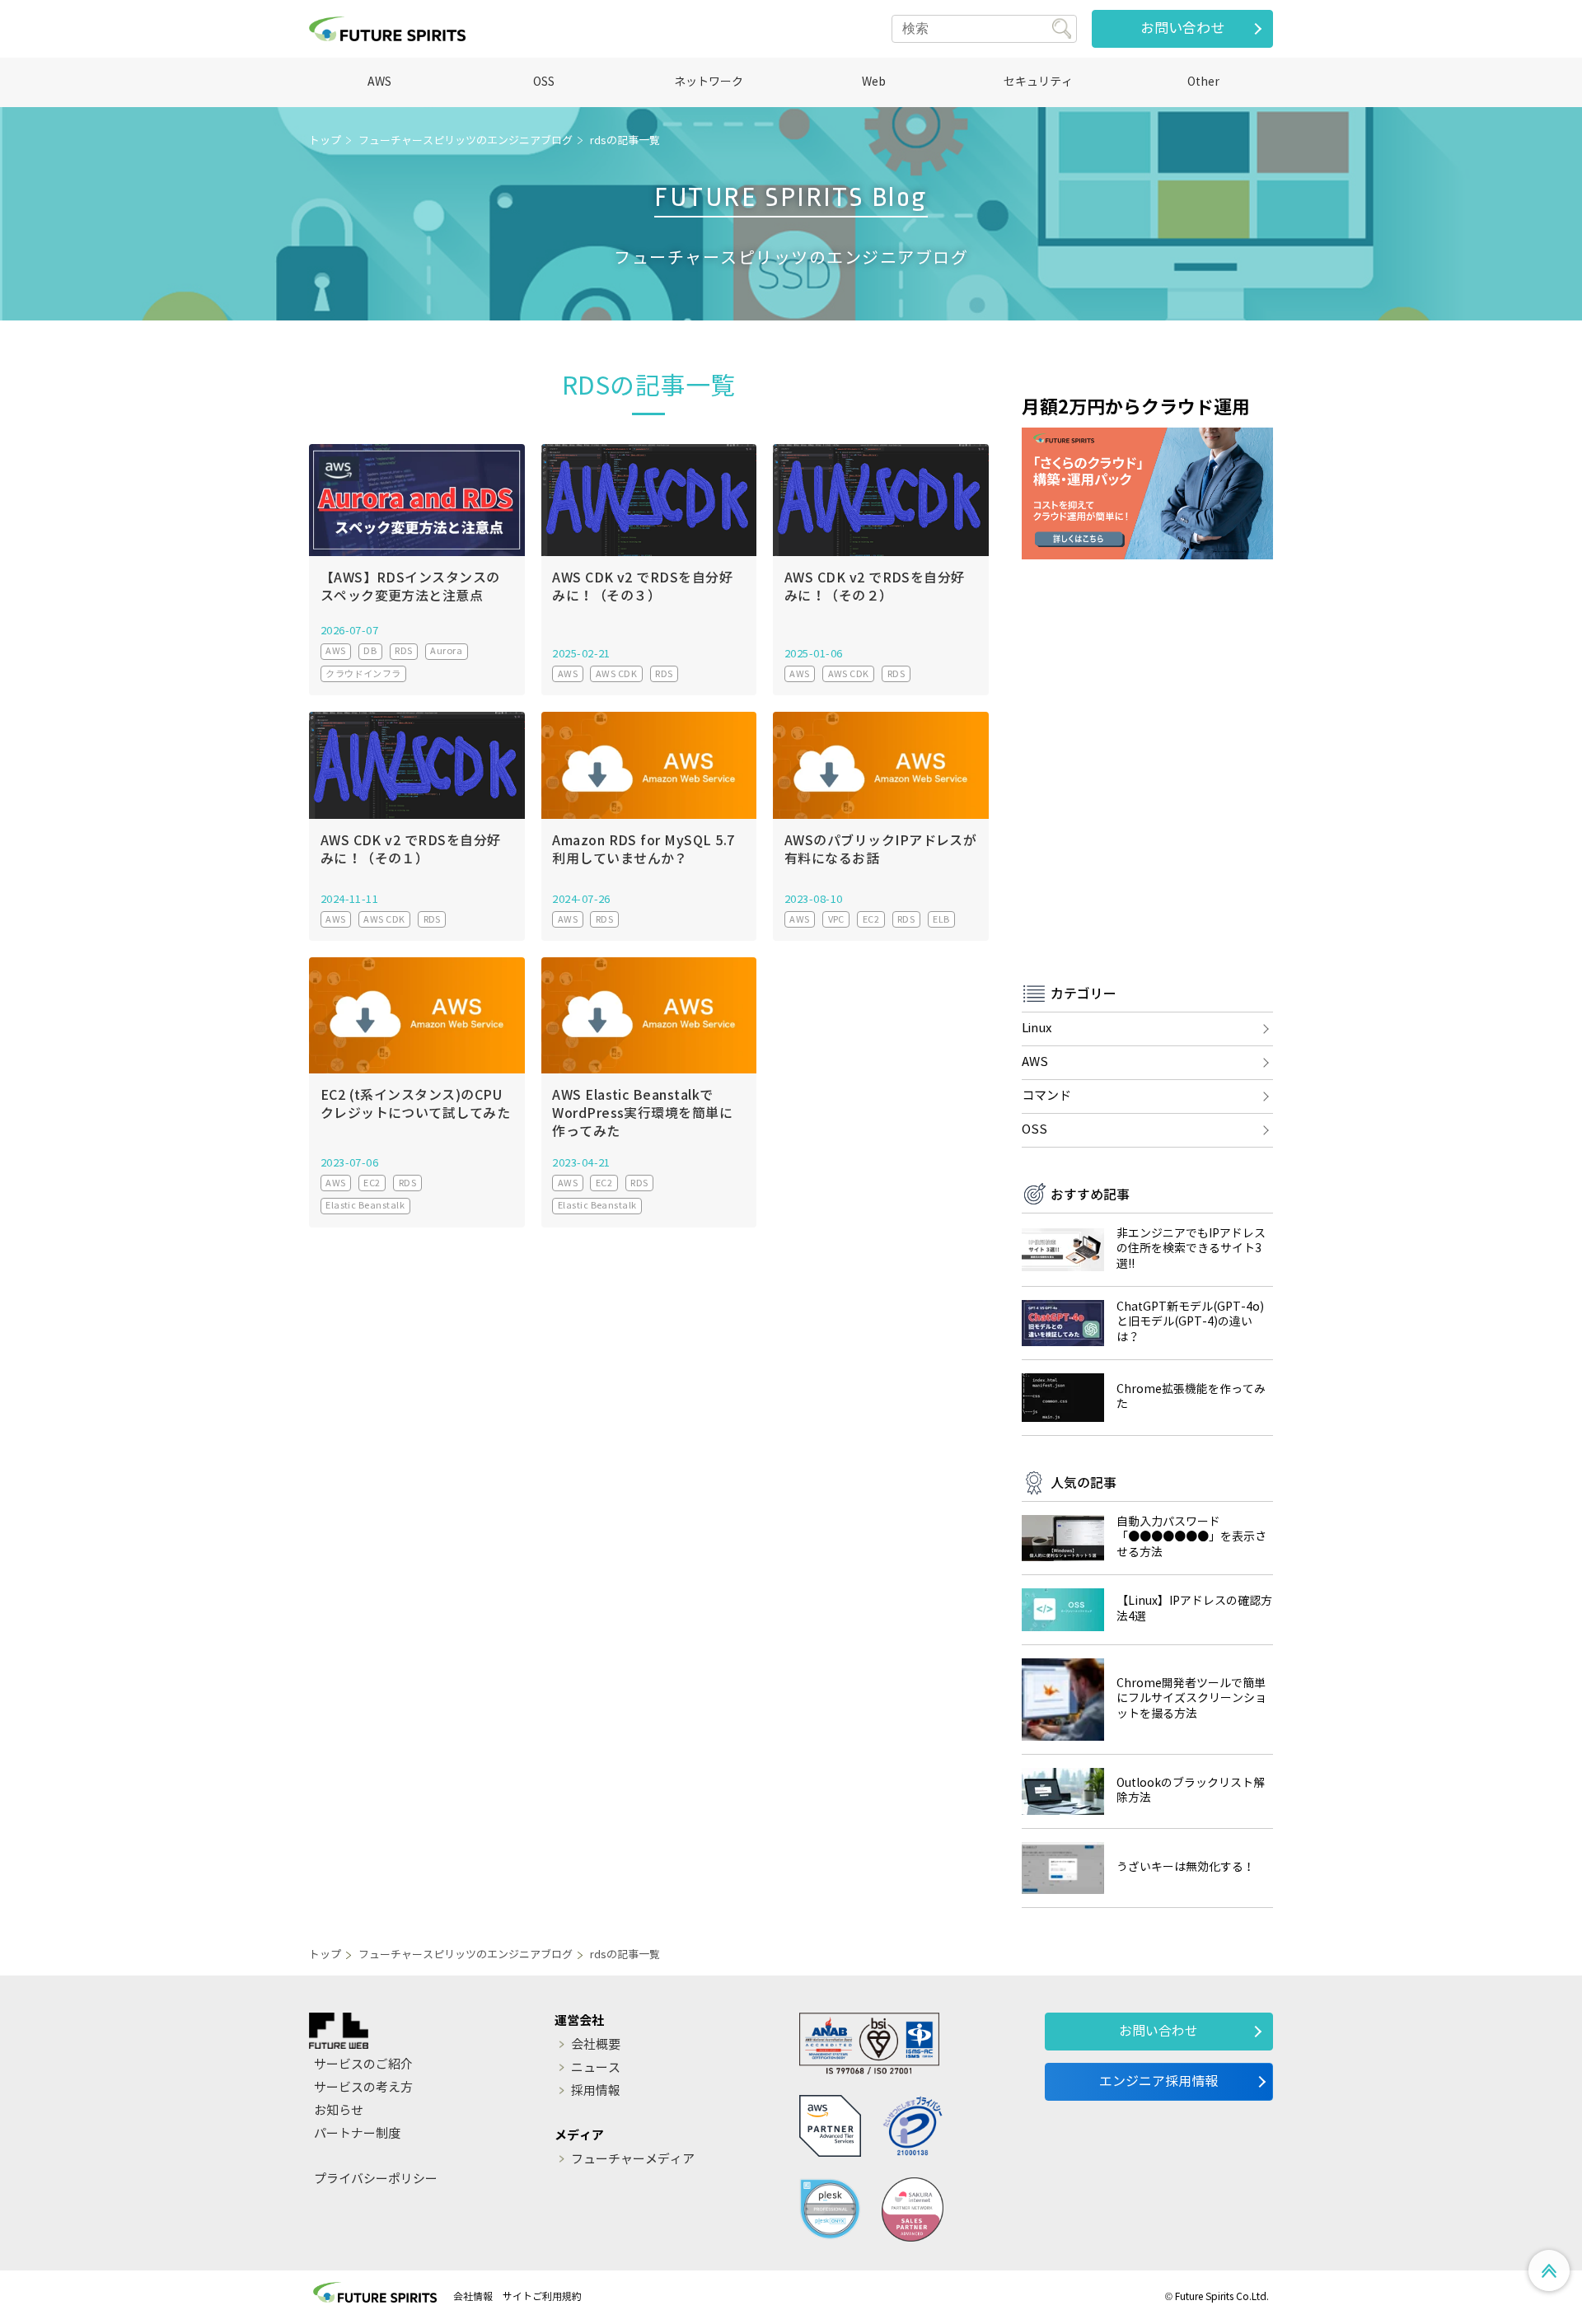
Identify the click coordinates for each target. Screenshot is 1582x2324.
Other (1203, 82)
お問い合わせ (1182, 28)
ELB (941, 919)
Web (874, 82)
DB (370, 651)
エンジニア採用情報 (1158, 2081)
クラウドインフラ (363, 674)
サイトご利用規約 (542, 2296)
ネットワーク (709, 82)
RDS (403, 651)
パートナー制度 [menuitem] (357, 2134)
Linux (1037, 1028)
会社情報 (473, 2296)
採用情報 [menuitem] (596, 2091)
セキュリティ (1038, 82)
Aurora (446, 651)
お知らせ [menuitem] (339, 2111)
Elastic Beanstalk (365, 1205)
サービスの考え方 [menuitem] (363, 2088)
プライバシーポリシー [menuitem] (376, 2179)
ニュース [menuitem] (596, 2068)
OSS (544, 82)
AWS (379, 82)
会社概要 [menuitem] (596, 2045)
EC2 (871, 919)
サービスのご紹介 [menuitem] (363, 2064)
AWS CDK (616, 674)
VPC (836, 919)
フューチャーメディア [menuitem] (633, 2159)
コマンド (1046, 1096)
